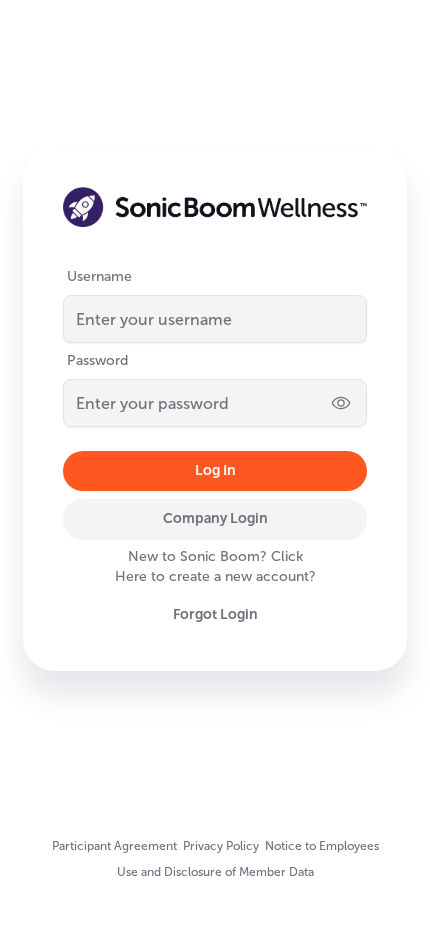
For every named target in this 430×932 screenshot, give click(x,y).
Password (97, 360)
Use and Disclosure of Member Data (215, 872)
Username (99, 276)
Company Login (215, 518)
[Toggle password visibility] (341, 403)
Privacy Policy (221, 846)
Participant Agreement (114, 846)
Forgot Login (215, 614)
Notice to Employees (322, 846)
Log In (215, 470)
